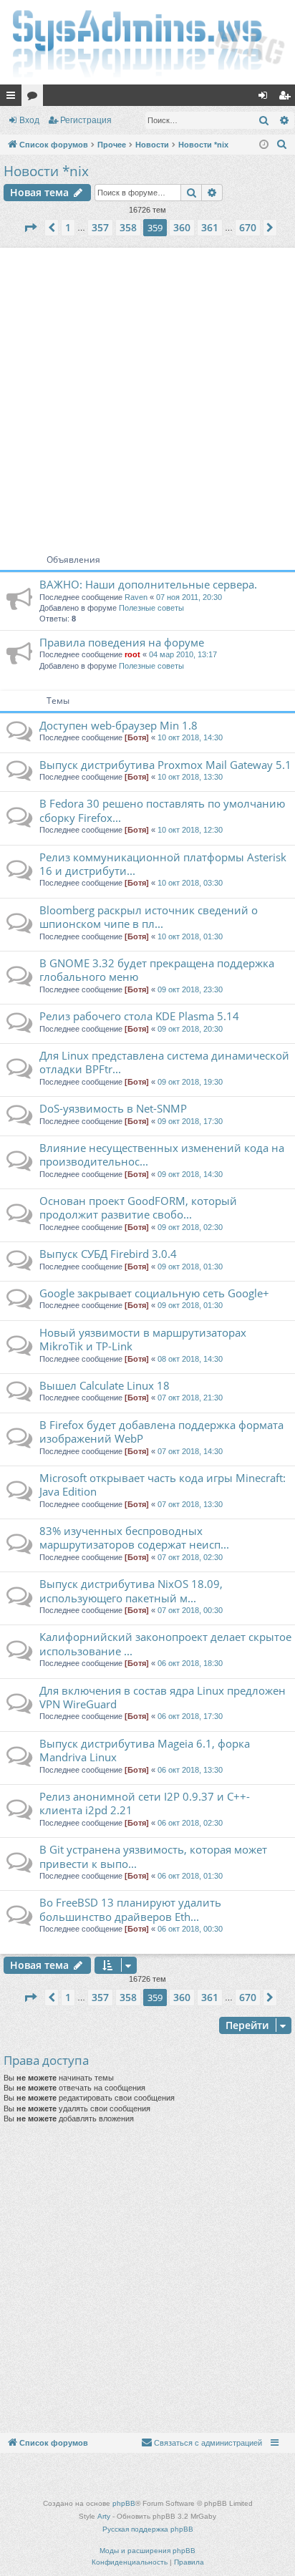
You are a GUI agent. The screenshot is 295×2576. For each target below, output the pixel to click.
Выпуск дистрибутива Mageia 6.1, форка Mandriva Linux (145, 1750)
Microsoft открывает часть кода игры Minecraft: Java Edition (163, 1485)
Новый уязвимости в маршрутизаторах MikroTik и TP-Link (143, 1339)
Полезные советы (151, 608)
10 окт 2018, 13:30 (190, 777)
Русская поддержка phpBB (148, 2529)
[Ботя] (137, 737)
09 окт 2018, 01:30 (190, 1267)
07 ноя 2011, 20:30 (189, 597)
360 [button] (182, 227)
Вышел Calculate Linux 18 (105, 1385)
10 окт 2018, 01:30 (190, 936)
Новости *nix (46, 171)
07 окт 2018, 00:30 (190, 1610)
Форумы (35, 98)
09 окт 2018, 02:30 (190, 1227)
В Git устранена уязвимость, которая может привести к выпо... (153, 1856)
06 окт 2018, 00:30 (190, 1929)
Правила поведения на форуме (122, 642)
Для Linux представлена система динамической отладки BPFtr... (164, 1062)
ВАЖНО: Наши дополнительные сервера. (148, 584)
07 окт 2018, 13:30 (190, 1504)
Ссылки (14, 98)
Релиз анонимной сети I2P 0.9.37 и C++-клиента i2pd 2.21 (145, 1803)
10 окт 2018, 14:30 (190, 737)
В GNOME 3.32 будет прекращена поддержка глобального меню (157, 970)
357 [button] (100, 227)
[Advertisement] (147, 395)
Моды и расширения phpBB (147, 2551)
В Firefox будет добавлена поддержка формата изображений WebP (161, 1432)
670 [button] (248, 227)
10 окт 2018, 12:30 (190, 830)
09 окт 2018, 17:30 (190, 1121)
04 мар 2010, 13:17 (183, 654)
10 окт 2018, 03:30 (190, 883)
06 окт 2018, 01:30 (190, 1876)
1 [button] (68, 227)
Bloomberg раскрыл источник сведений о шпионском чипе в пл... (149, 917)
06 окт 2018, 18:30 (190, 1663)
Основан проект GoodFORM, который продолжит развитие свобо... (138, 1207)
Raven (136, 597)
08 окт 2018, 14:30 (190, 1359)
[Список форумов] (147, 42)
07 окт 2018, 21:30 (190, 1398)
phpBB (124, 2503)
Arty (104, 2516)
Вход (29, 120)
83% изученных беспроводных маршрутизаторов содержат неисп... (134, 1538)
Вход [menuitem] (266, 98)
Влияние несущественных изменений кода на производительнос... (162, 1154)
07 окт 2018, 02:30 (190, 1557)
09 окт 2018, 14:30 (190, 1174)
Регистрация (86, 120)
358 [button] (128, 227)
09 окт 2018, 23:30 (190, 989)
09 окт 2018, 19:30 (190, 1082)
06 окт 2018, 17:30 (190, 1716)
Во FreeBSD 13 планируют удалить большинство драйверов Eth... (130, 1909)
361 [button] (210, 227)
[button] (30, 228)
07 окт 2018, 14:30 (190, 1451)
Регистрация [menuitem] (287, 98)
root (132, 654)
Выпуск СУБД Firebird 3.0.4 (108, 1254)
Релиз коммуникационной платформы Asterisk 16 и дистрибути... (163, 864)
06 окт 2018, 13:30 (190, 1770)
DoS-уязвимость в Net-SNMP (113, 1108)
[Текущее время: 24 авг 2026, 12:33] (264, 145)
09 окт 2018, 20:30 (190, 1029)
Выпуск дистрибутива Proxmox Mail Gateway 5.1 (165, 765)
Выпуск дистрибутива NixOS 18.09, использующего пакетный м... (131, 1590)
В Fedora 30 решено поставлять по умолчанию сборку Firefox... (162, 810)
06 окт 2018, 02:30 (190, 1823)
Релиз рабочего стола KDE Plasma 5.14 (139, 1016)
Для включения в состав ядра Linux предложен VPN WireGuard (163, 1697)
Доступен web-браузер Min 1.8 (119, 725)
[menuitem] (282, 145)
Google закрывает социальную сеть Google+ (154, 1293)
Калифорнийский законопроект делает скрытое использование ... (165, 1643)
